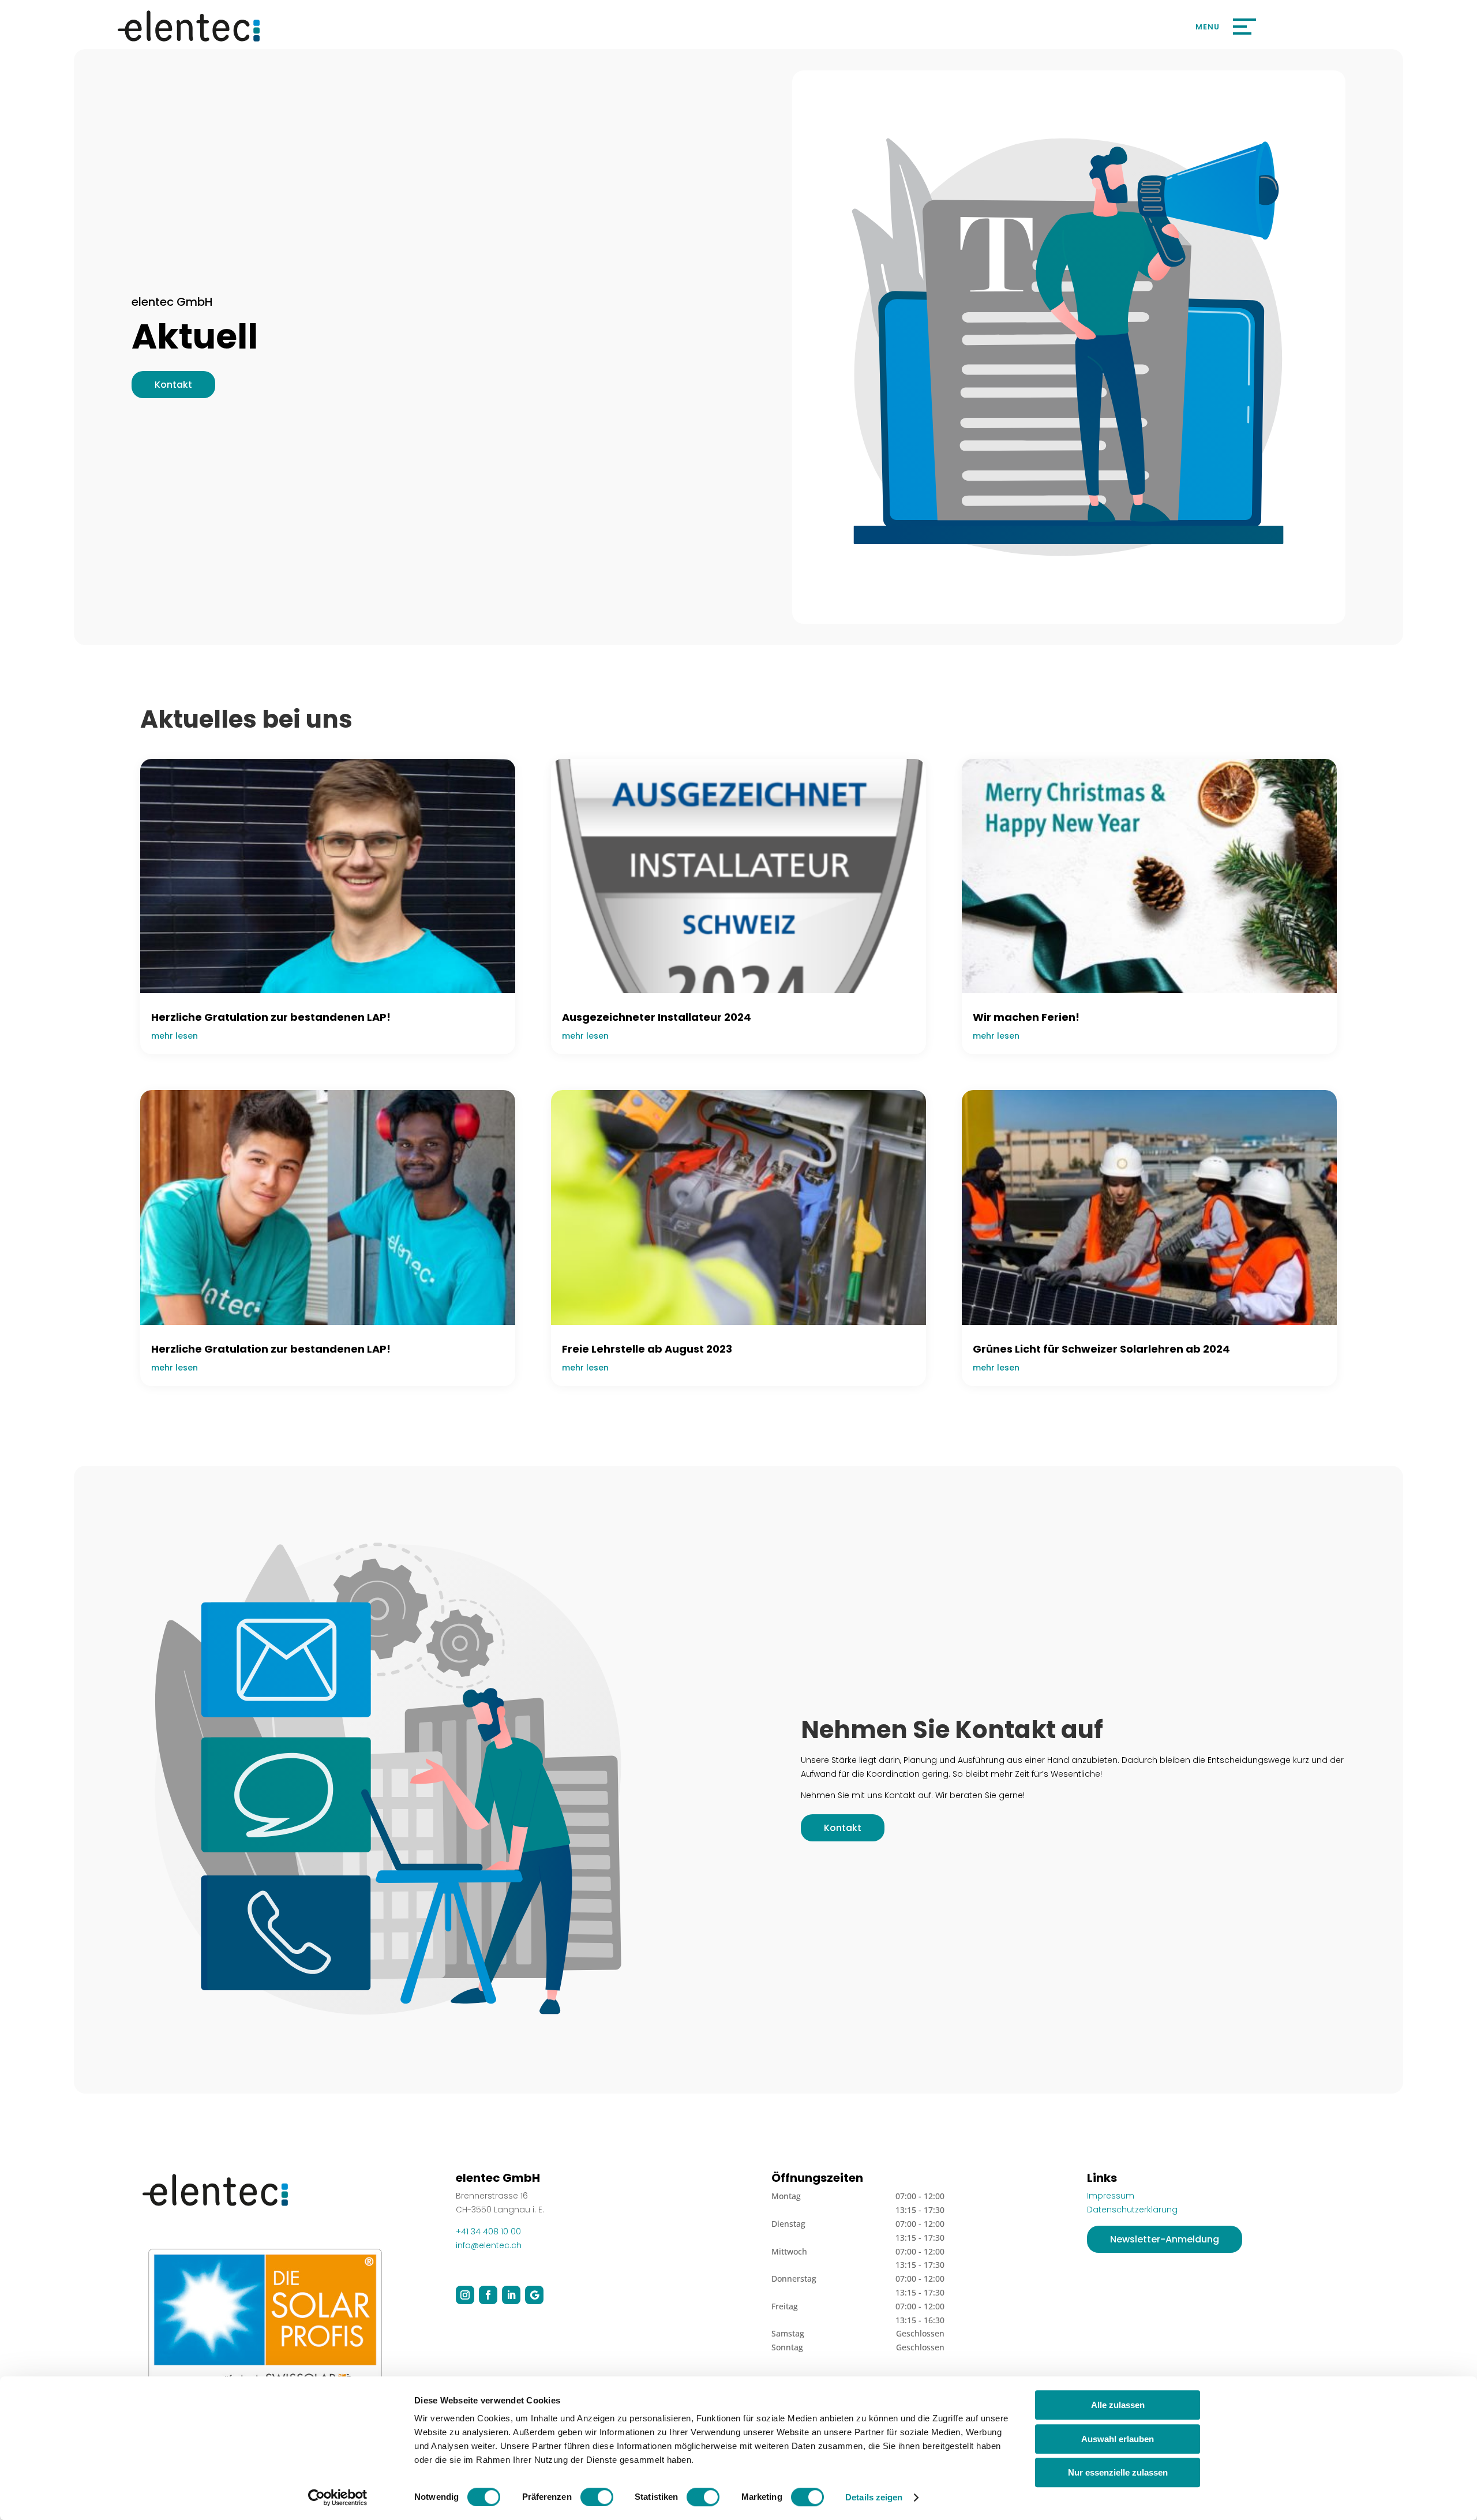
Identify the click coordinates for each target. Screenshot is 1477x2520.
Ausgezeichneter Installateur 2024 (657, 1017)
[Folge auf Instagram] (465, 2295)
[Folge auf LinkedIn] (511, 2295)
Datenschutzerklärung (1132, 2210)
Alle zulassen (1118, 2405)
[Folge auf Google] (534, 2295)
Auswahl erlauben (1118, 2439)
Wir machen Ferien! (1026, 1017)
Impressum (1111, 2196)
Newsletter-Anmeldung (1165, 2239)
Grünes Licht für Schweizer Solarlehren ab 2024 (1101, 1349)
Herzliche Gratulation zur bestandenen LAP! (271, 1017)
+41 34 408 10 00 (488, 2231)
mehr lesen (175, 1036)
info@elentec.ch (489, 2245)
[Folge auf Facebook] (488, 2295)
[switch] (597, 2497)
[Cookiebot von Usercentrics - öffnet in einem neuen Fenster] (338, 2497)
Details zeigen (874, 2497)
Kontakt (173, 385)
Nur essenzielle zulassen (1118, 2472)
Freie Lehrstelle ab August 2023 (647, 1349)
